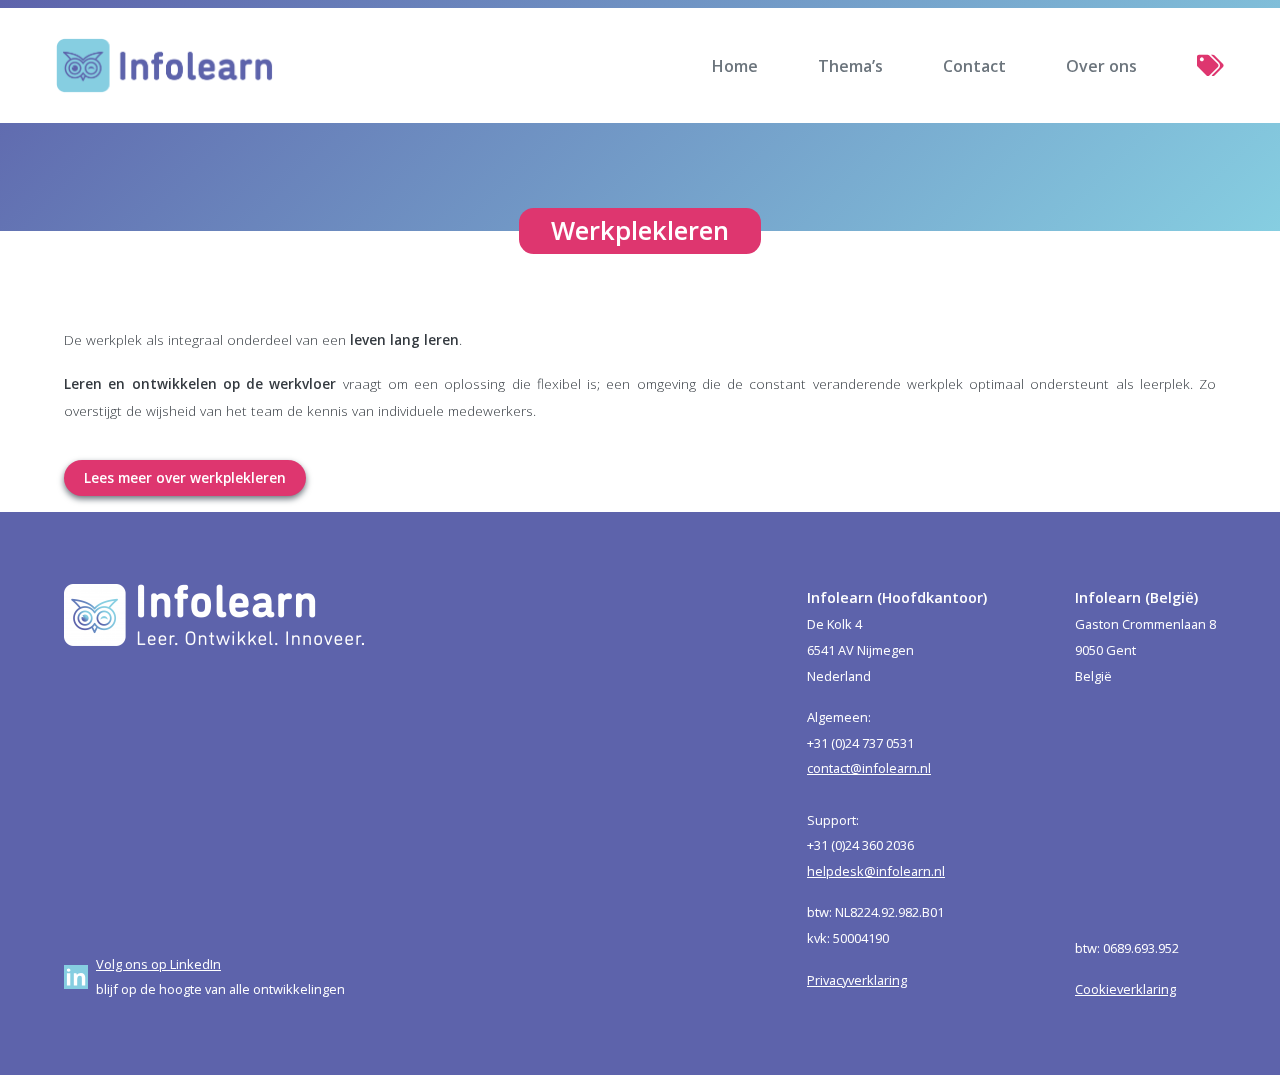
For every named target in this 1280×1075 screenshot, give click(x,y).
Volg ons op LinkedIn (158, 964)
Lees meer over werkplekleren (185, 477)
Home (735, 66)
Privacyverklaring (857, 980)
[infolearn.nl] (164, 65)
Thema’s (850, 66)
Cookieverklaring (1125, 989)
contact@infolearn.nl (869, 768)
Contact (974, 66)
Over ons (1101, 66)
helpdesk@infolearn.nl (876, 871)
